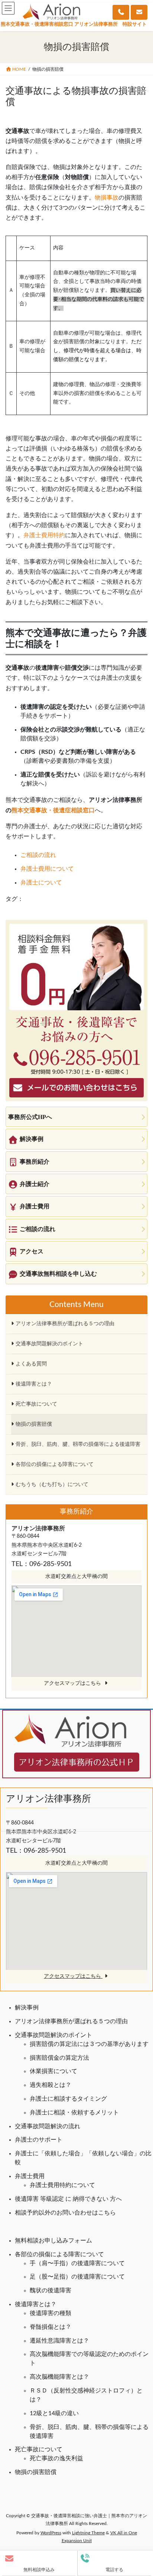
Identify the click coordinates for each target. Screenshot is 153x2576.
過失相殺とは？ (51, 2085)
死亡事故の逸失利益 (56, 2458)
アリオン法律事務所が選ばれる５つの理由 (71, 2021)
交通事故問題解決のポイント (53, 2035)
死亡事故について (39, 2449)
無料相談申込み (39, 2570)
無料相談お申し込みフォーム (53, 2241)
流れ (74, 2126)
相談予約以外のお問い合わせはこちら (65, 2213)
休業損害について (53, 2071)
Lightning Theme (88, 2533)
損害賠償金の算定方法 (59, 2058)
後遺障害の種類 (51, 2313)
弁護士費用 (30, 2176)
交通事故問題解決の (42, 2126)
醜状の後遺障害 (51, 2290)
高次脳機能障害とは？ (59, 2377)
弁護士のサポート (39, 2140)
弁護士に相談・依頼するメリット (74, 2113)
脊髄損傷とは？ (51, 2327)
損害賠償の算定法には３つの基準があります (89, 2044)
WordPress (51, 2533)
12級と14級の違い (54, 2413)
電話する (114, 2570)
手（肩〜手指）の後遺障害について (77, 2263)
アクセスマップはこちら (73, 1976)
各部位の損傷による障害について (59, 2254)
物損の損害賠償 (36, 2472)
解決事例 (27, 2008)
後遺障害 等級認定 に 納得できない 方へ (68, 2199)
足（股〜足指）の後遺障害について (77, 2277)
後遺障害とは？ (36, 2304)
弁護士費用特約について (62, 2185)
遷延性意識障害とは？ (59, 2341)
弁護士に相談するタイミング (68, 2099)
